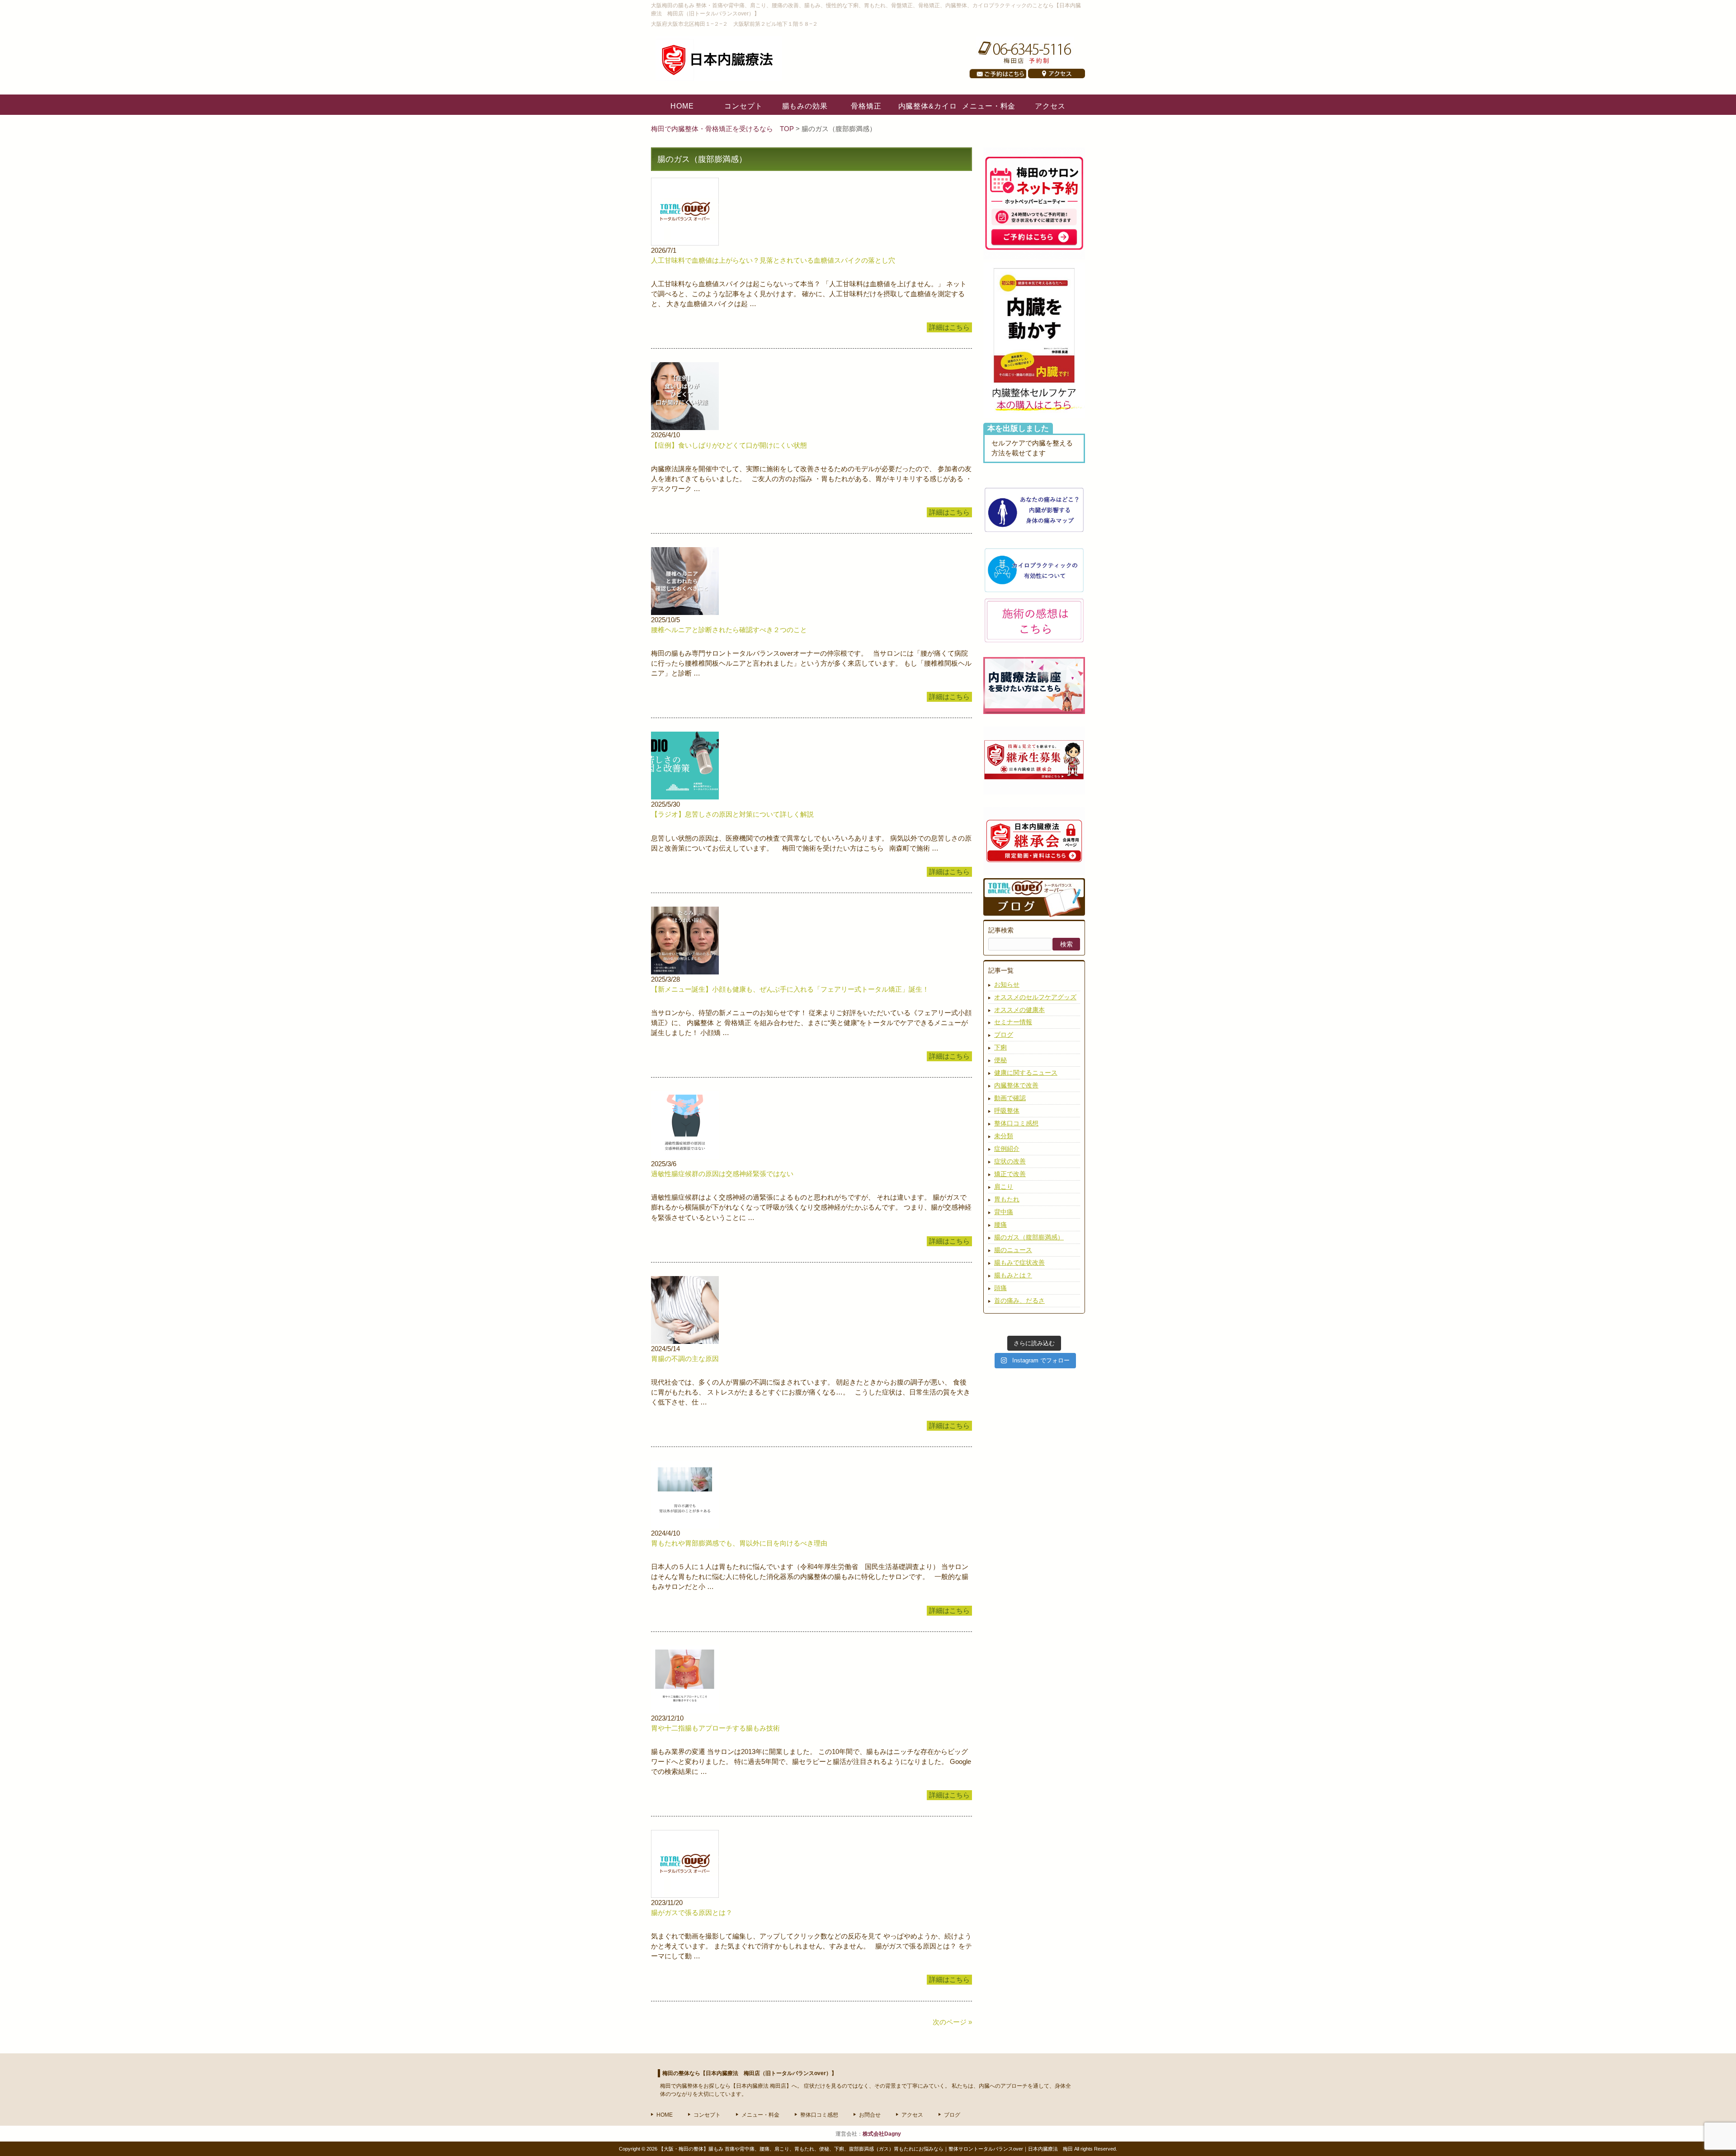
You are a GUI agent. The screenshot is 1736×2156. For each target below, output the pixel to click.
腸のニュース (1013, 1250)
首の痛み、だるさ (1019, 1300)
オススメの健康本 (1019, 1010)
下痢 (1000, 1047)
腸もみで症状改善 (1019, 1262)
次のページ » (952, 2022)
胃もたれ (1007, 1199)
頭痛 (1000, 1288)
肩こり (1004, 1187)
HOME (665, 2115)
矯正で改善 (1010, 1174)
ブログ (1004, 1035)
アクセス (912, 2115)
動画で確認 (1010, 1098)
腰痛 (1000, 1225)
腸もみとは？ (1013, 1275)
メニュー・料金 (760, 2115)
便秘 (1000, 1060)
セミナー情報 (1013, 1022)
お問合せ (870, 2115)
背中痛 (1004, 1212)
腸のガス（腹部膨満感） (1029, 1237)
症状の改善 (1010, 1161)
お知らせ (1007, 984)
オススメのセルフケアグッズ (1035, 997)
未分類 (1004, 1136)
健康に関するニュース (1026, 1073)
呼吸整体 (1007, 1111)
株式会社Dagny (882, 2134)
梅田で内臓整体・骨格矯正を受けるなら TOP (723, 129)
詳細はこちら (949, 327)
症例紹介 (1007, 1149)
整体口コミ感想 (1016, 1123)
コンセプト (707, 2115)
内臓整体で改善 (1016, 1085)
